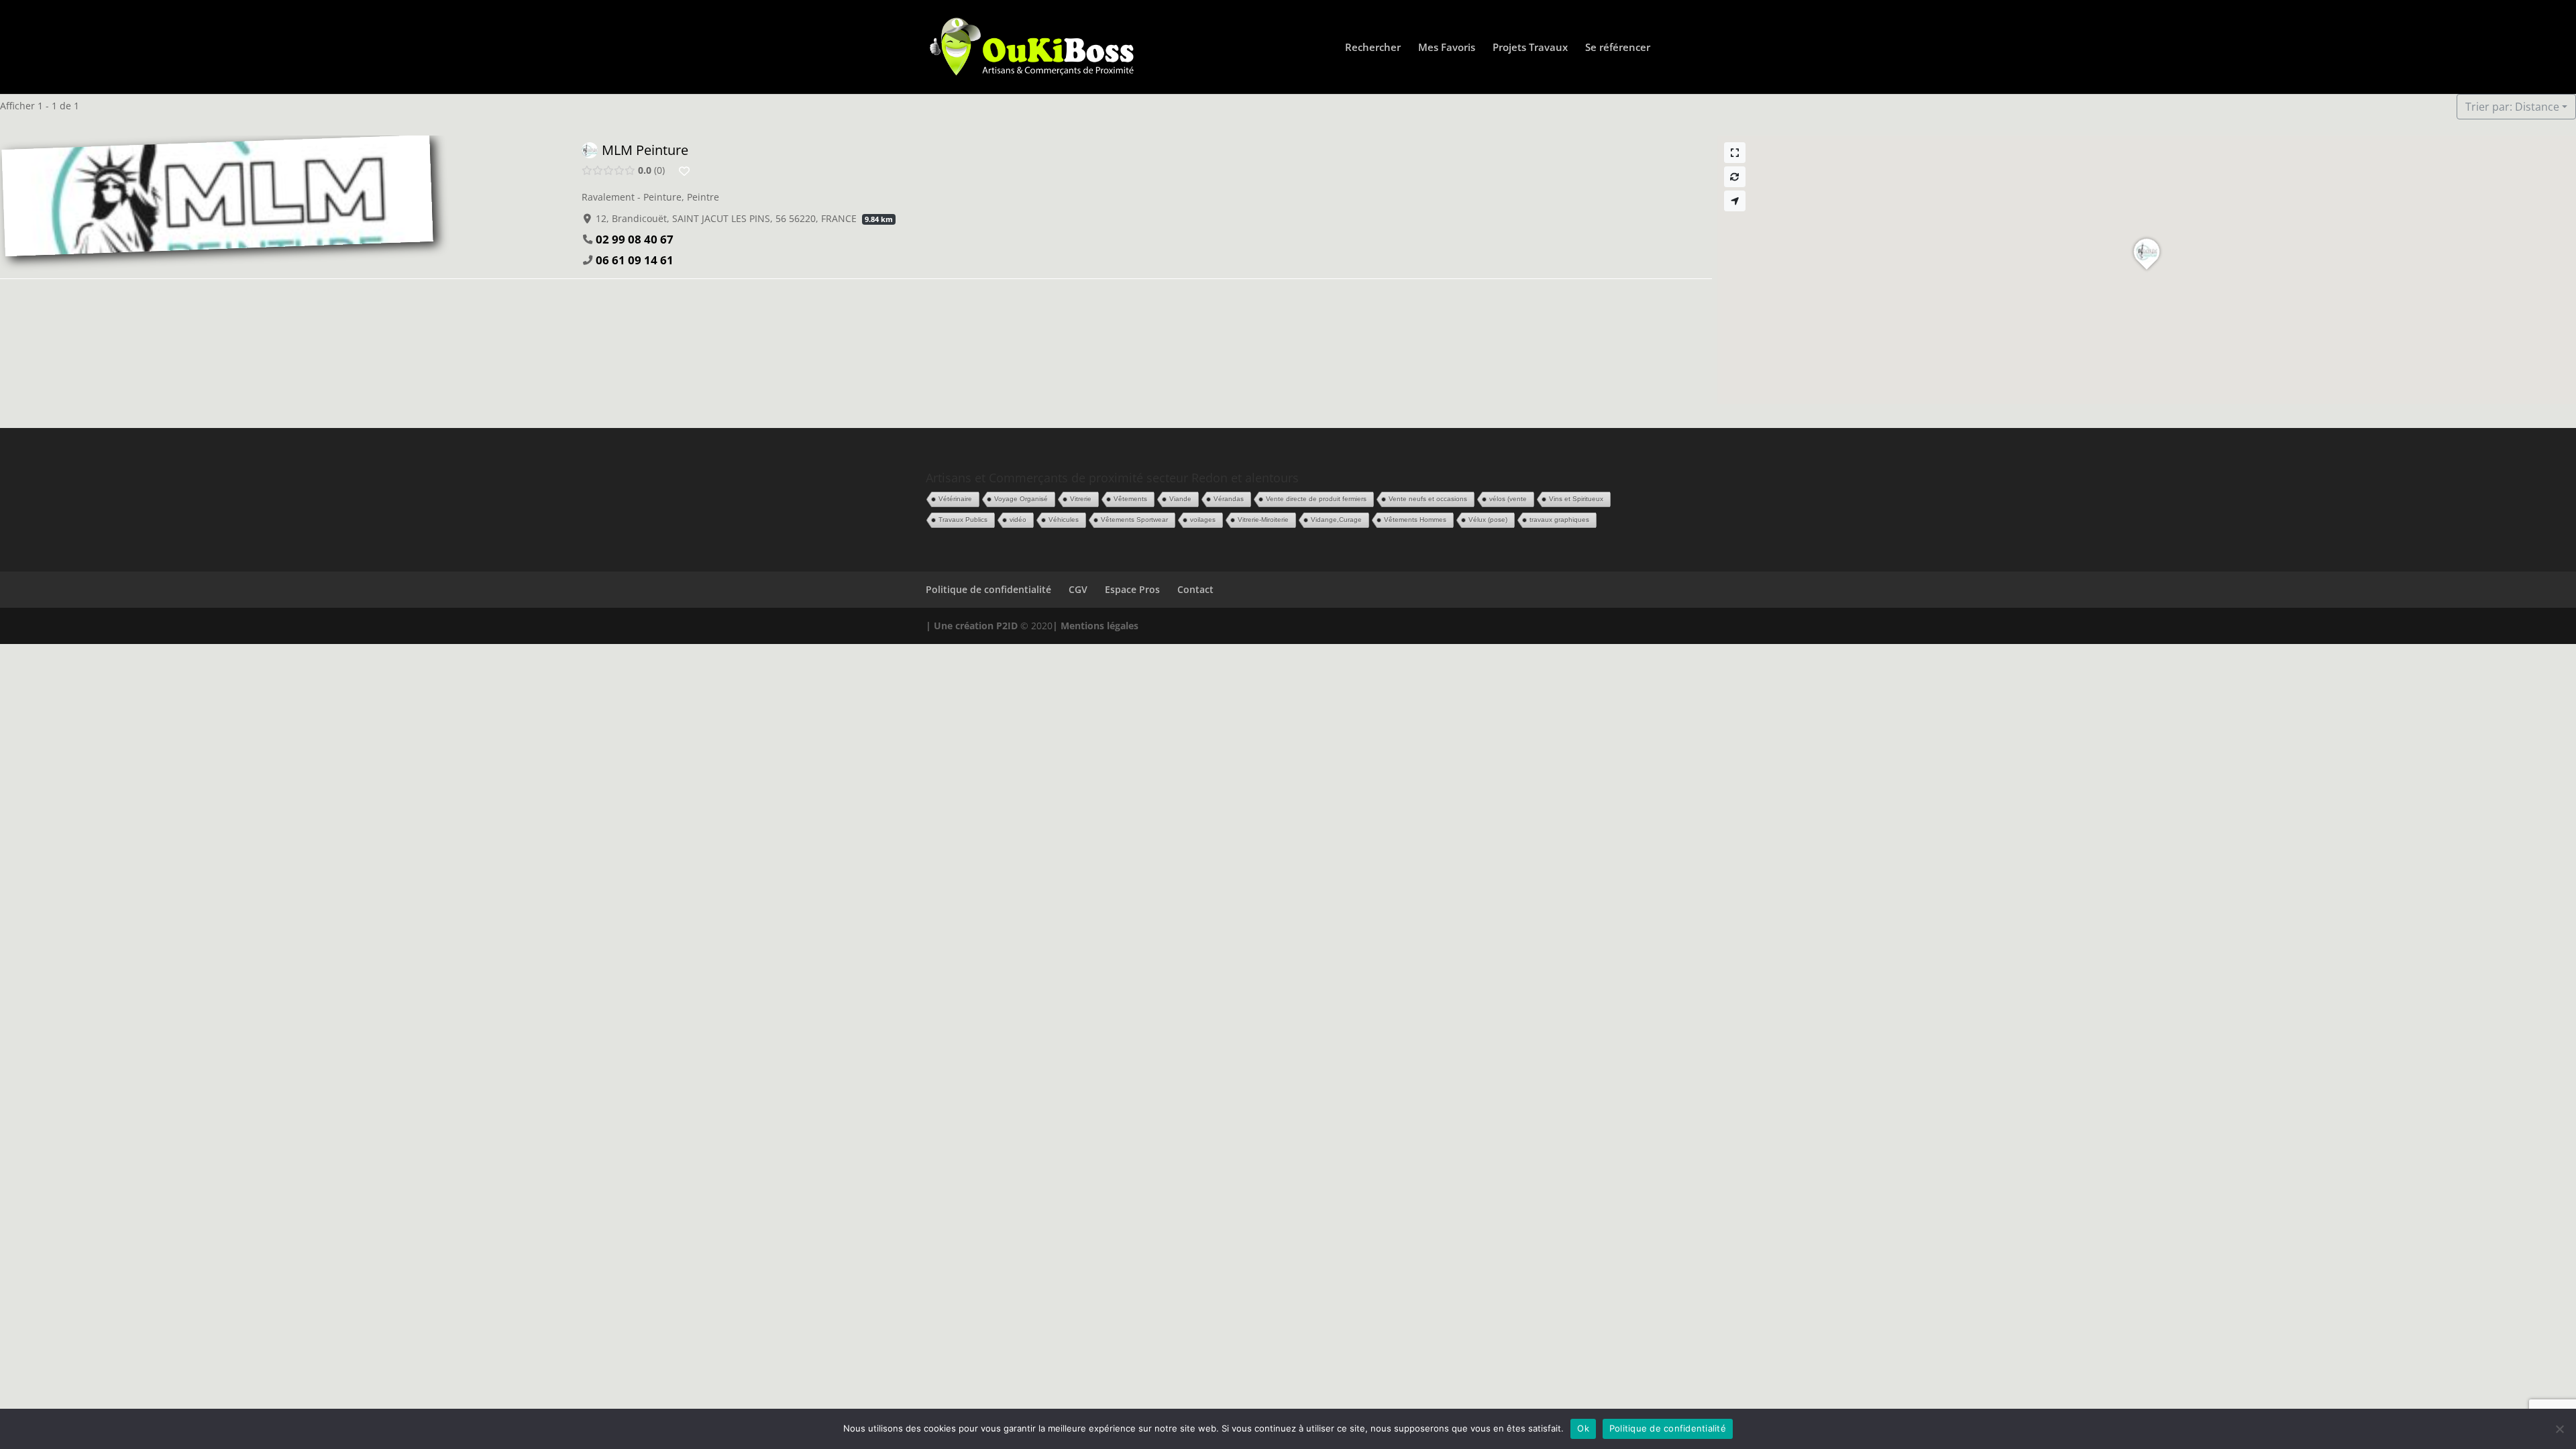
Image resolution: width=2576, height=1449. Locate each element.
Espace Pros (1132, 589)
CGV (1078, 589)
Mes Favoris (1447, 48)
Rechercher (1373, 48)
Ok (1583, 1428)
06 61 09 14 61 (635, 260)
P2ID (1007, 626)
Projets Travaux (1530, 48)
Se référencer (1618, 48)
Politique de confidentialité (988, 589)
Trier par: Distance (2512, 107)
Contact (1195, 589)
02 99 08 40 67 (635, 239)
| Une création (961, 626)
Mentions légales (1099, 626)
